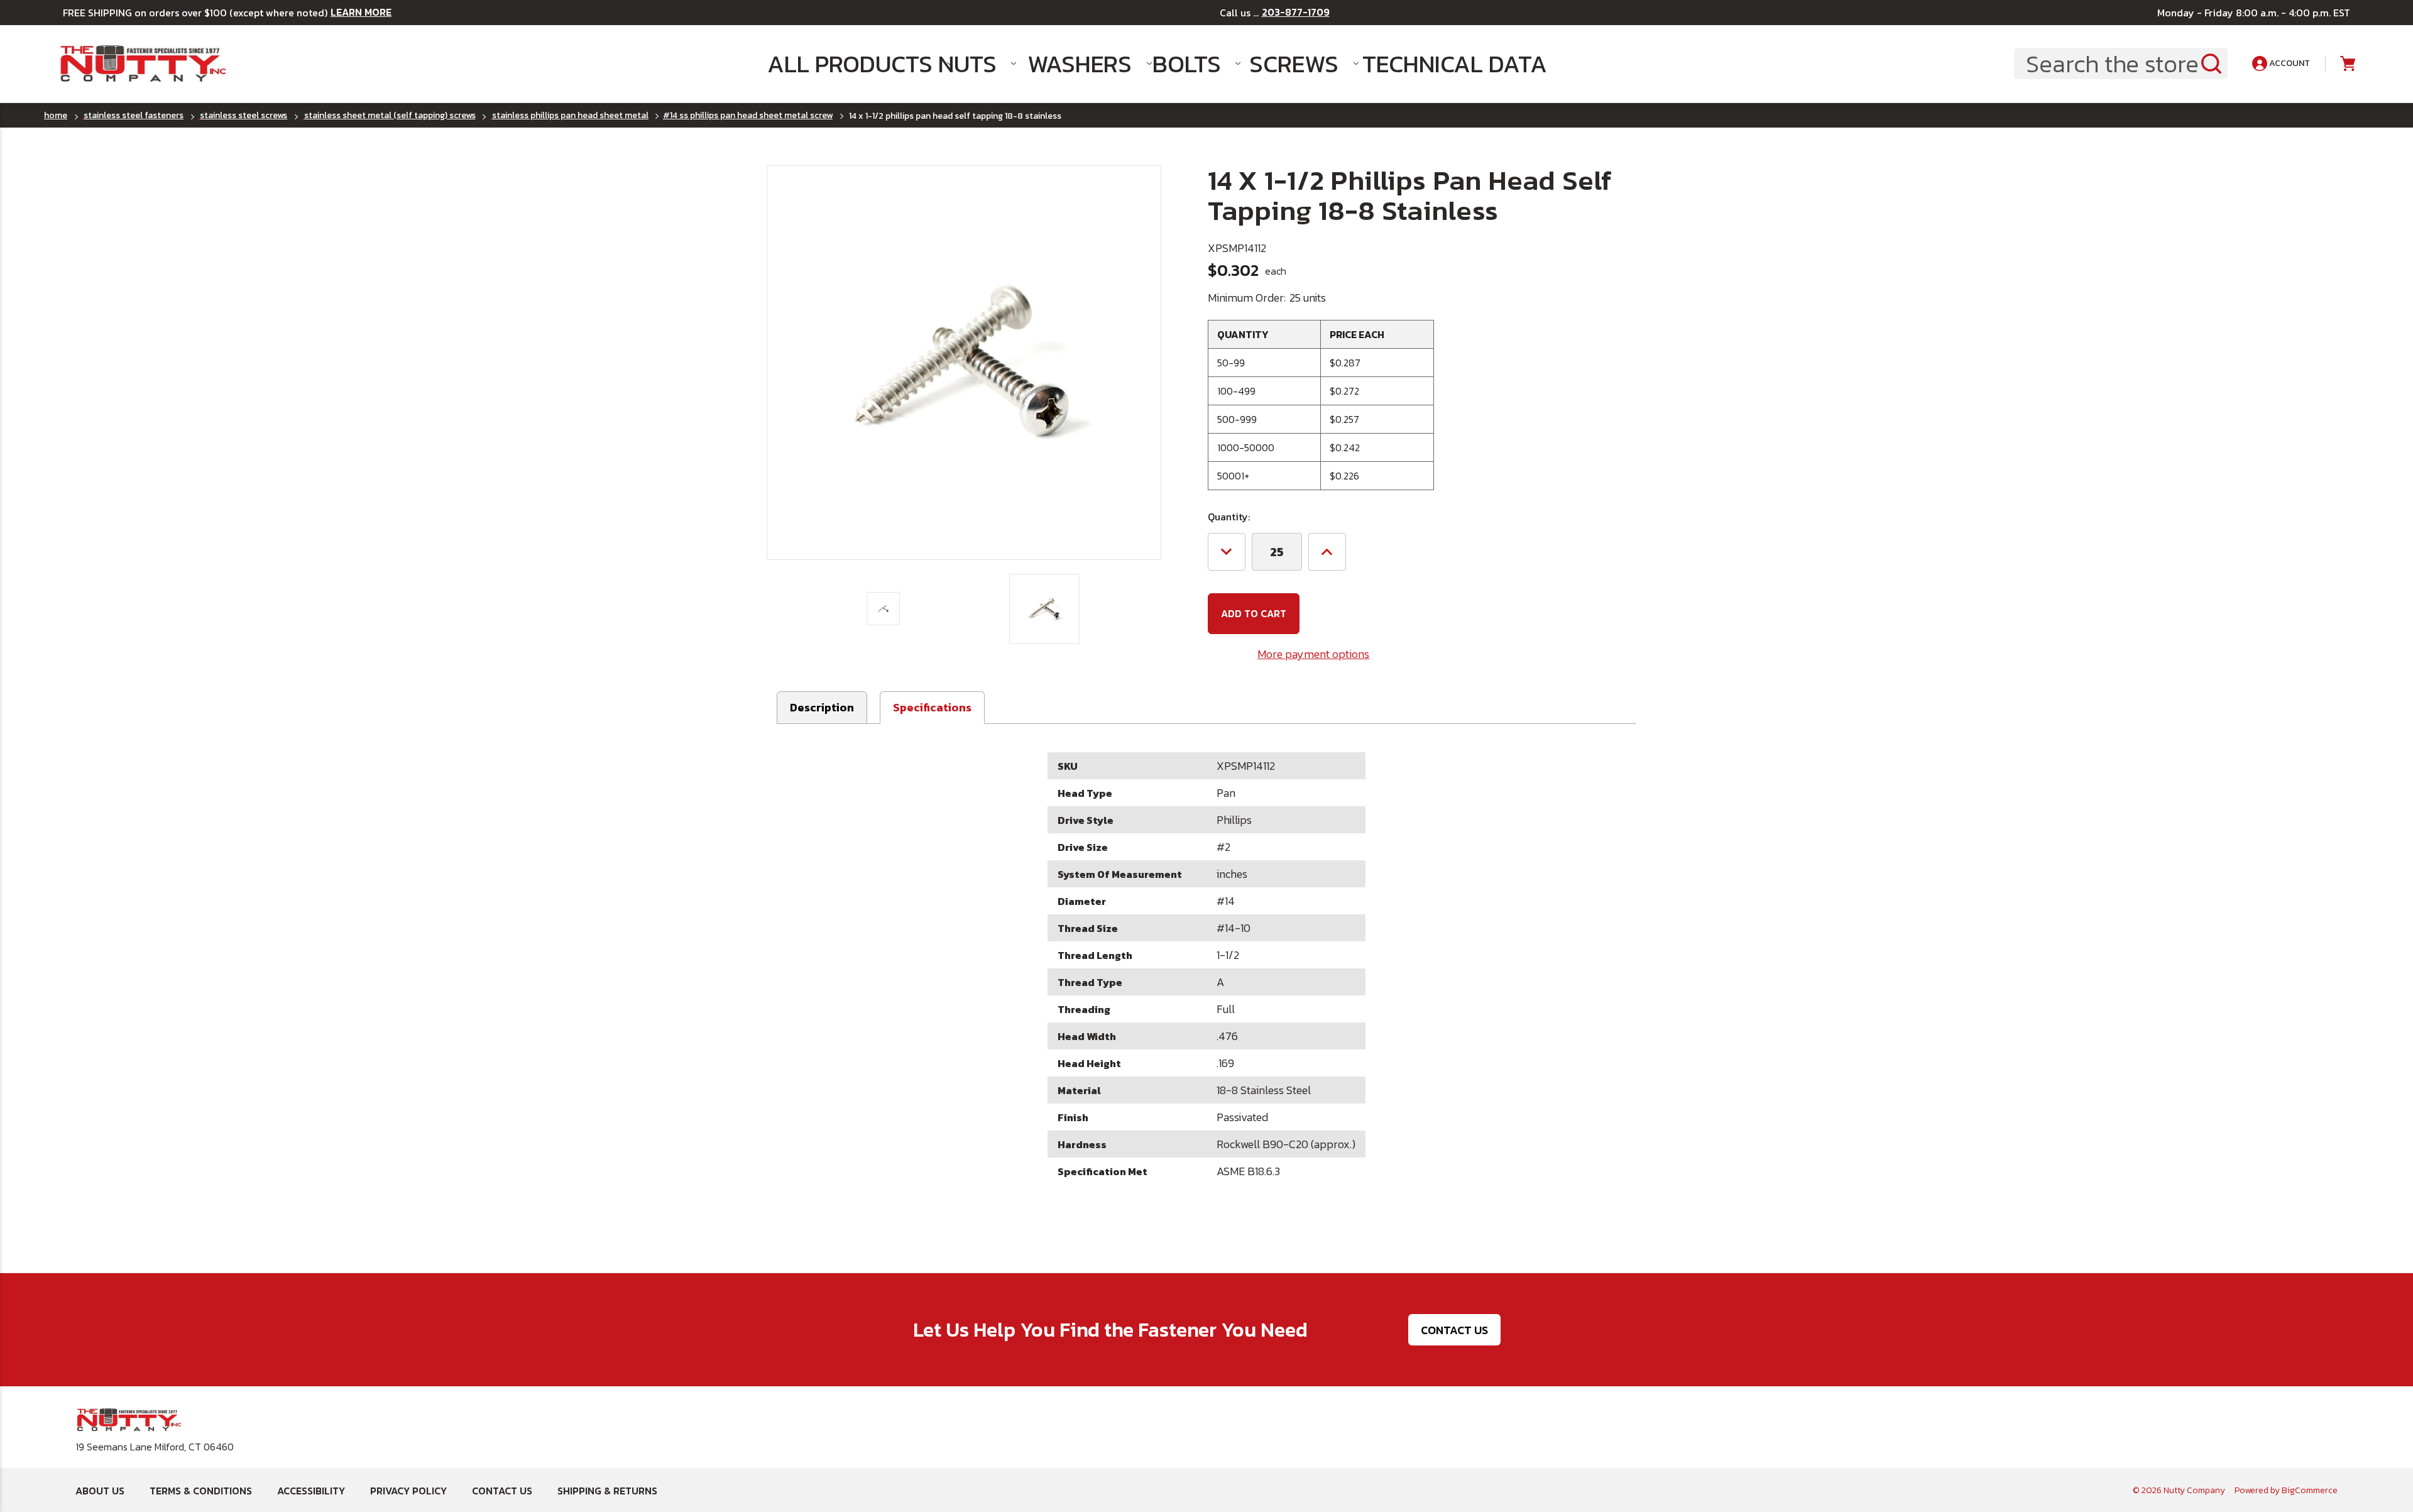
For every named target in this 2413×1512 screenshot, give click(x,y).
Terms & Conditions (201, 1491)
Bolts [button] (1187, 64)
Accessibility (311, 1491)
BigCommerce (2310, 1490)
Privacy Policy (408, 1491)
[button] (932, 708)
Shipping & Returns (607, 1491)
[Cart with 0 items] (2347, 64)
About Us (100, 1491)
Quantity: (1229, 517)
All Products (840, 64)
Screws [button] (1294, 64)
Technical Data (1436, 64)
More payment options (1313, 654)
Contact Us (1454, 1330)
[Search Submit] (2211, 63)
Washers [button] (1078, 64)
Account (2289, 63)
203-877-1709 (1296, 12)
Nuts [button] (967, 64)
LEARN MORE (361, 12)
